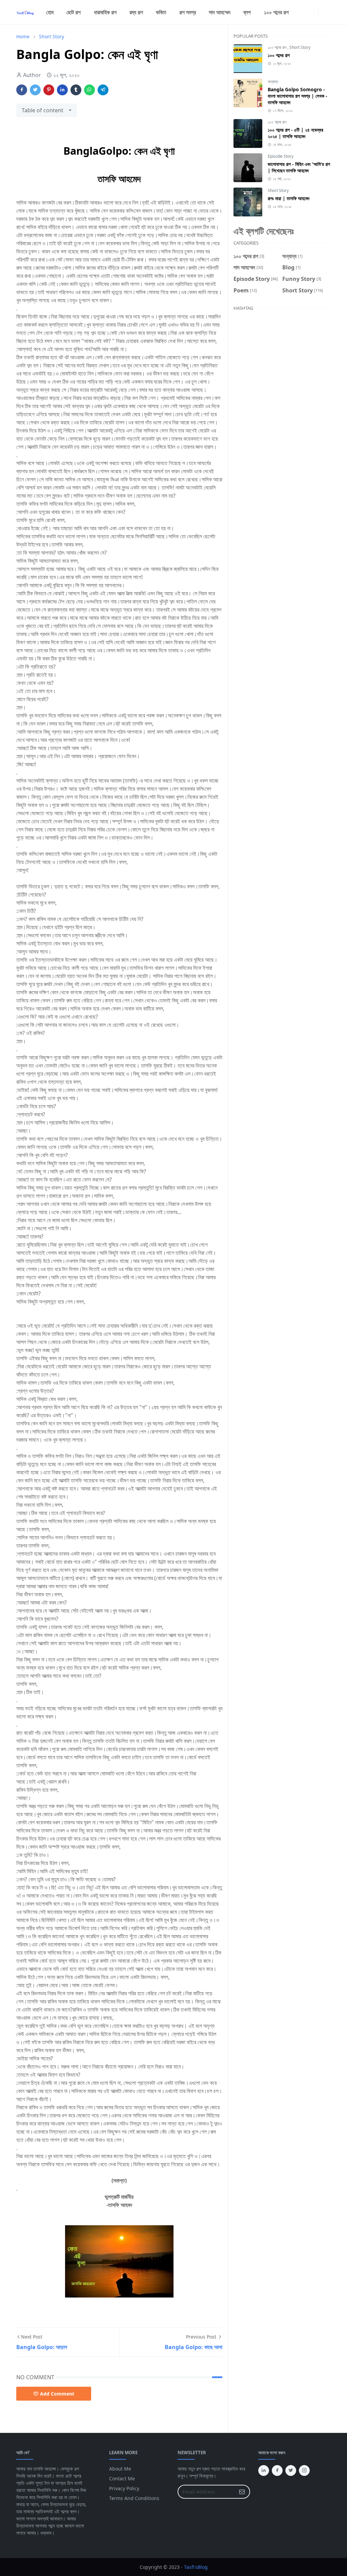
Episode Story (281, 156)
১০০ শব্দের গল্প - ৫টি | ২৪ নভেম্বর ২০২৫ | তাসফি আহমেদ (295, 133)
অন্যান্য (273, 82)
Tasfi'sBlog (196, 2567)
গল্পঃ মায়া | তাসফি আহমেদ (289, 198)
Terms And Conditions (134, 2498)
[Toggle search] (328, 12)
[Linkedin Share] (62, 90)
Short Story (300, 47)
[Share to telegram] (103, 90)
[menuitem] (50, 12)
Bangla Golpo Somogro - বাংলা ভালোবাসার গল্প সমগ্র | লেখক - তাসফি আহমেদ (298, 96)
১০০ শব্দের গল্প (278, 47)
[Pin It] (49, 90)
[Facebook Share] (22, 90)
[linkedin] (314, 12)
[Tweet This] (35, 90)
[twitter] (309, 12)
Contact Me (122, 2478)
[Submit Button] (242, 2492)
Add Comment (57, 2394)
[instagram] (303, 12)
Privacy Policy (124, 2488)
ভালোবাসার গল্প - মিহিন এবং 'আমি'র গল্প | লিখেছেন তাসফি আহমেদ (299, 167)
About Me (120, 2469)
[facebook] (298, 12)
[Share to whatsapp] (89, 90)
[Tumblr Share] (76, 90)
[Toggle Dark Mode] (323, 12)
